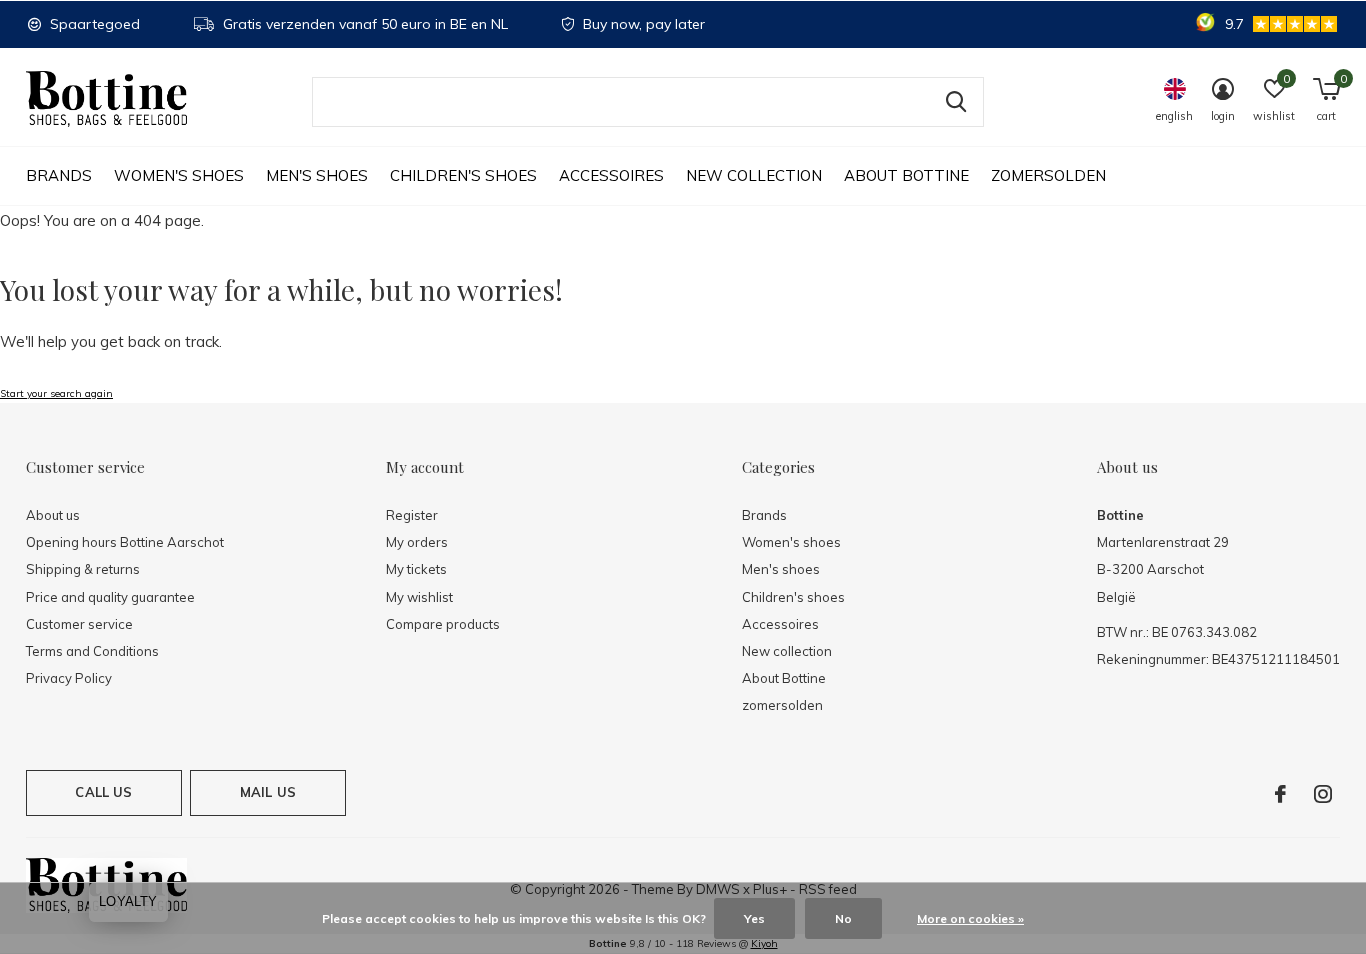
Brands (59, 175)
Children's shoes (463, 175)
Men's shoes (317, 175)
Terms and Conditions (92, 651)
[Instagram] (1323, 794)
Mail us (268, 792)
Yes (754, 918)
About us (53, 515)
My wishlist (419, 597)
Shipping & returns (83, 569)
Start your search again (56, 393)
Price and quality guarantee (110, 597)
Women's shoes (179, 175)
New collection (754, 175)
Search (956, 102)
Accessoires (611, 175)
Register (412, 515)
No (843, 918)
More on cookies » (970, 918)
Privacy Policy (69, 678)
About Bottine (906, 175)
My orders (417, 542)
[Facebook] (1280, 794)
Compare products (443, 624)
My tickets (416, 569)
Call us (103, 792)
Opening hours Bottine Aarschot (125, 542)
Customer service (79, 624)
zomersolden (1048, 175)
